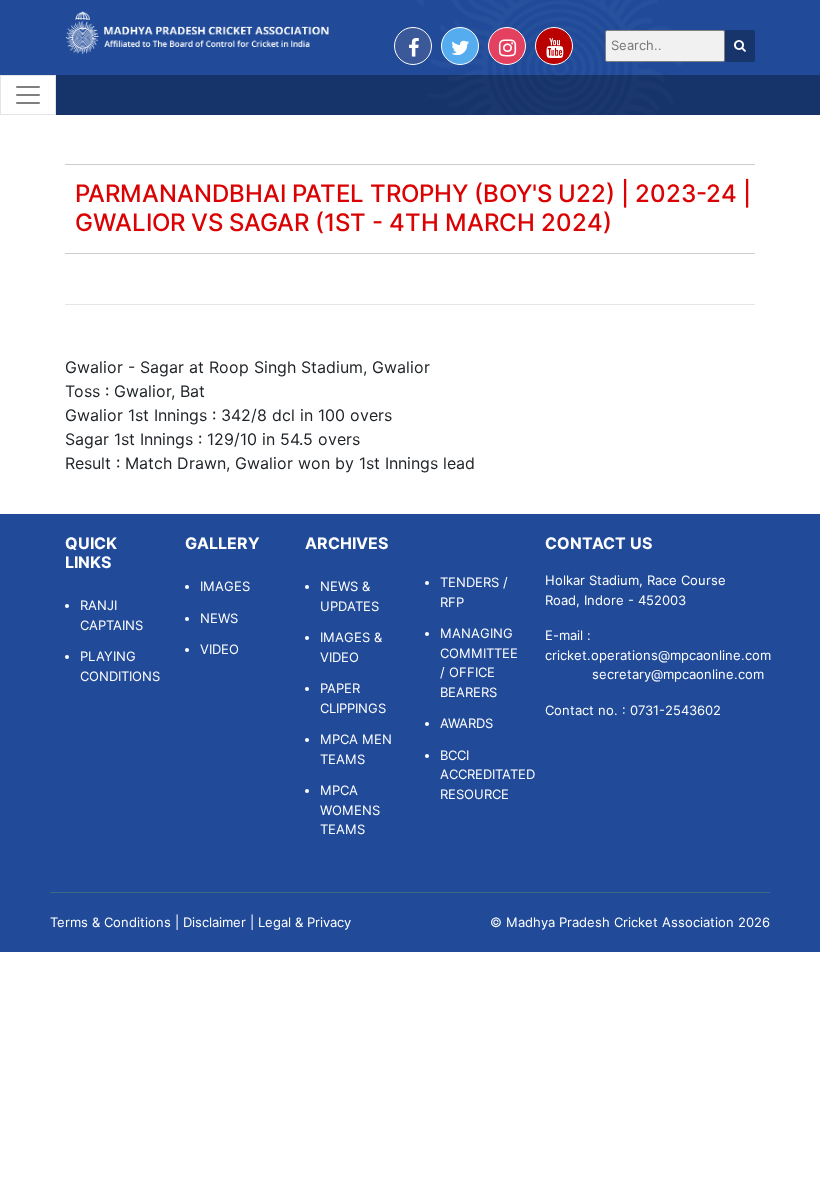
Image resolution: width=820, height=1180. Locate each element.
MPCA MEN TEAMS (356, 749)
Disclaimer (214, 922)
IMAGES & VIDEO (351, 647)
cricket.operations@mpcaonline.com (658, 655)
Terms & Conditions (110, 922)
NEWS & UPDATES (349, 596)
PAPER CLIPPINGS (353, 698)
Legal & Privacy (304, 922)
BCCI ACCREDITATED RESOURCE (477, 774)
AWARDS (466, 723)
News (219, 618)
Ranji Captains (111, 615)
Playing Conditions (117, 666)
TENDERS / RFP (474, 592)
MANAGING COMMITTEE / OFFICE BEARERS (477, 662)
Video (219, 649)
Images (225, 586)
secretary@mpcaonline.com (678, 674)
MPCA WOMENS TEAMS (350, 809)
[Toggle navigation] (28, 95)
